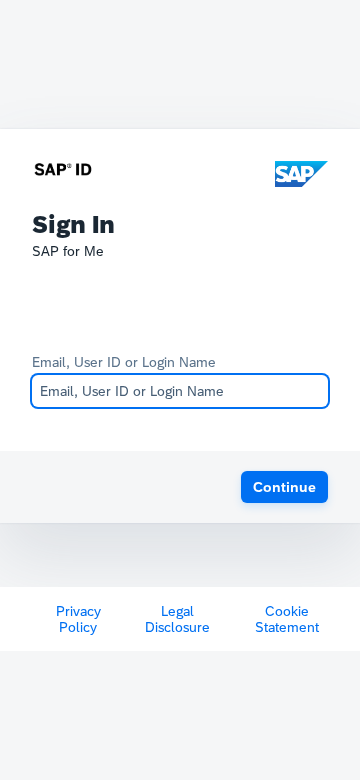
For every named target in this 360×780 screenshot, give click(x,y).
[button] (284, 487)
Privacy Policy (78, 619)
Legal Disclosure (177, 619)
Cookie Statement (287, 619)
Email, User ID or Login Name (124, 362)
